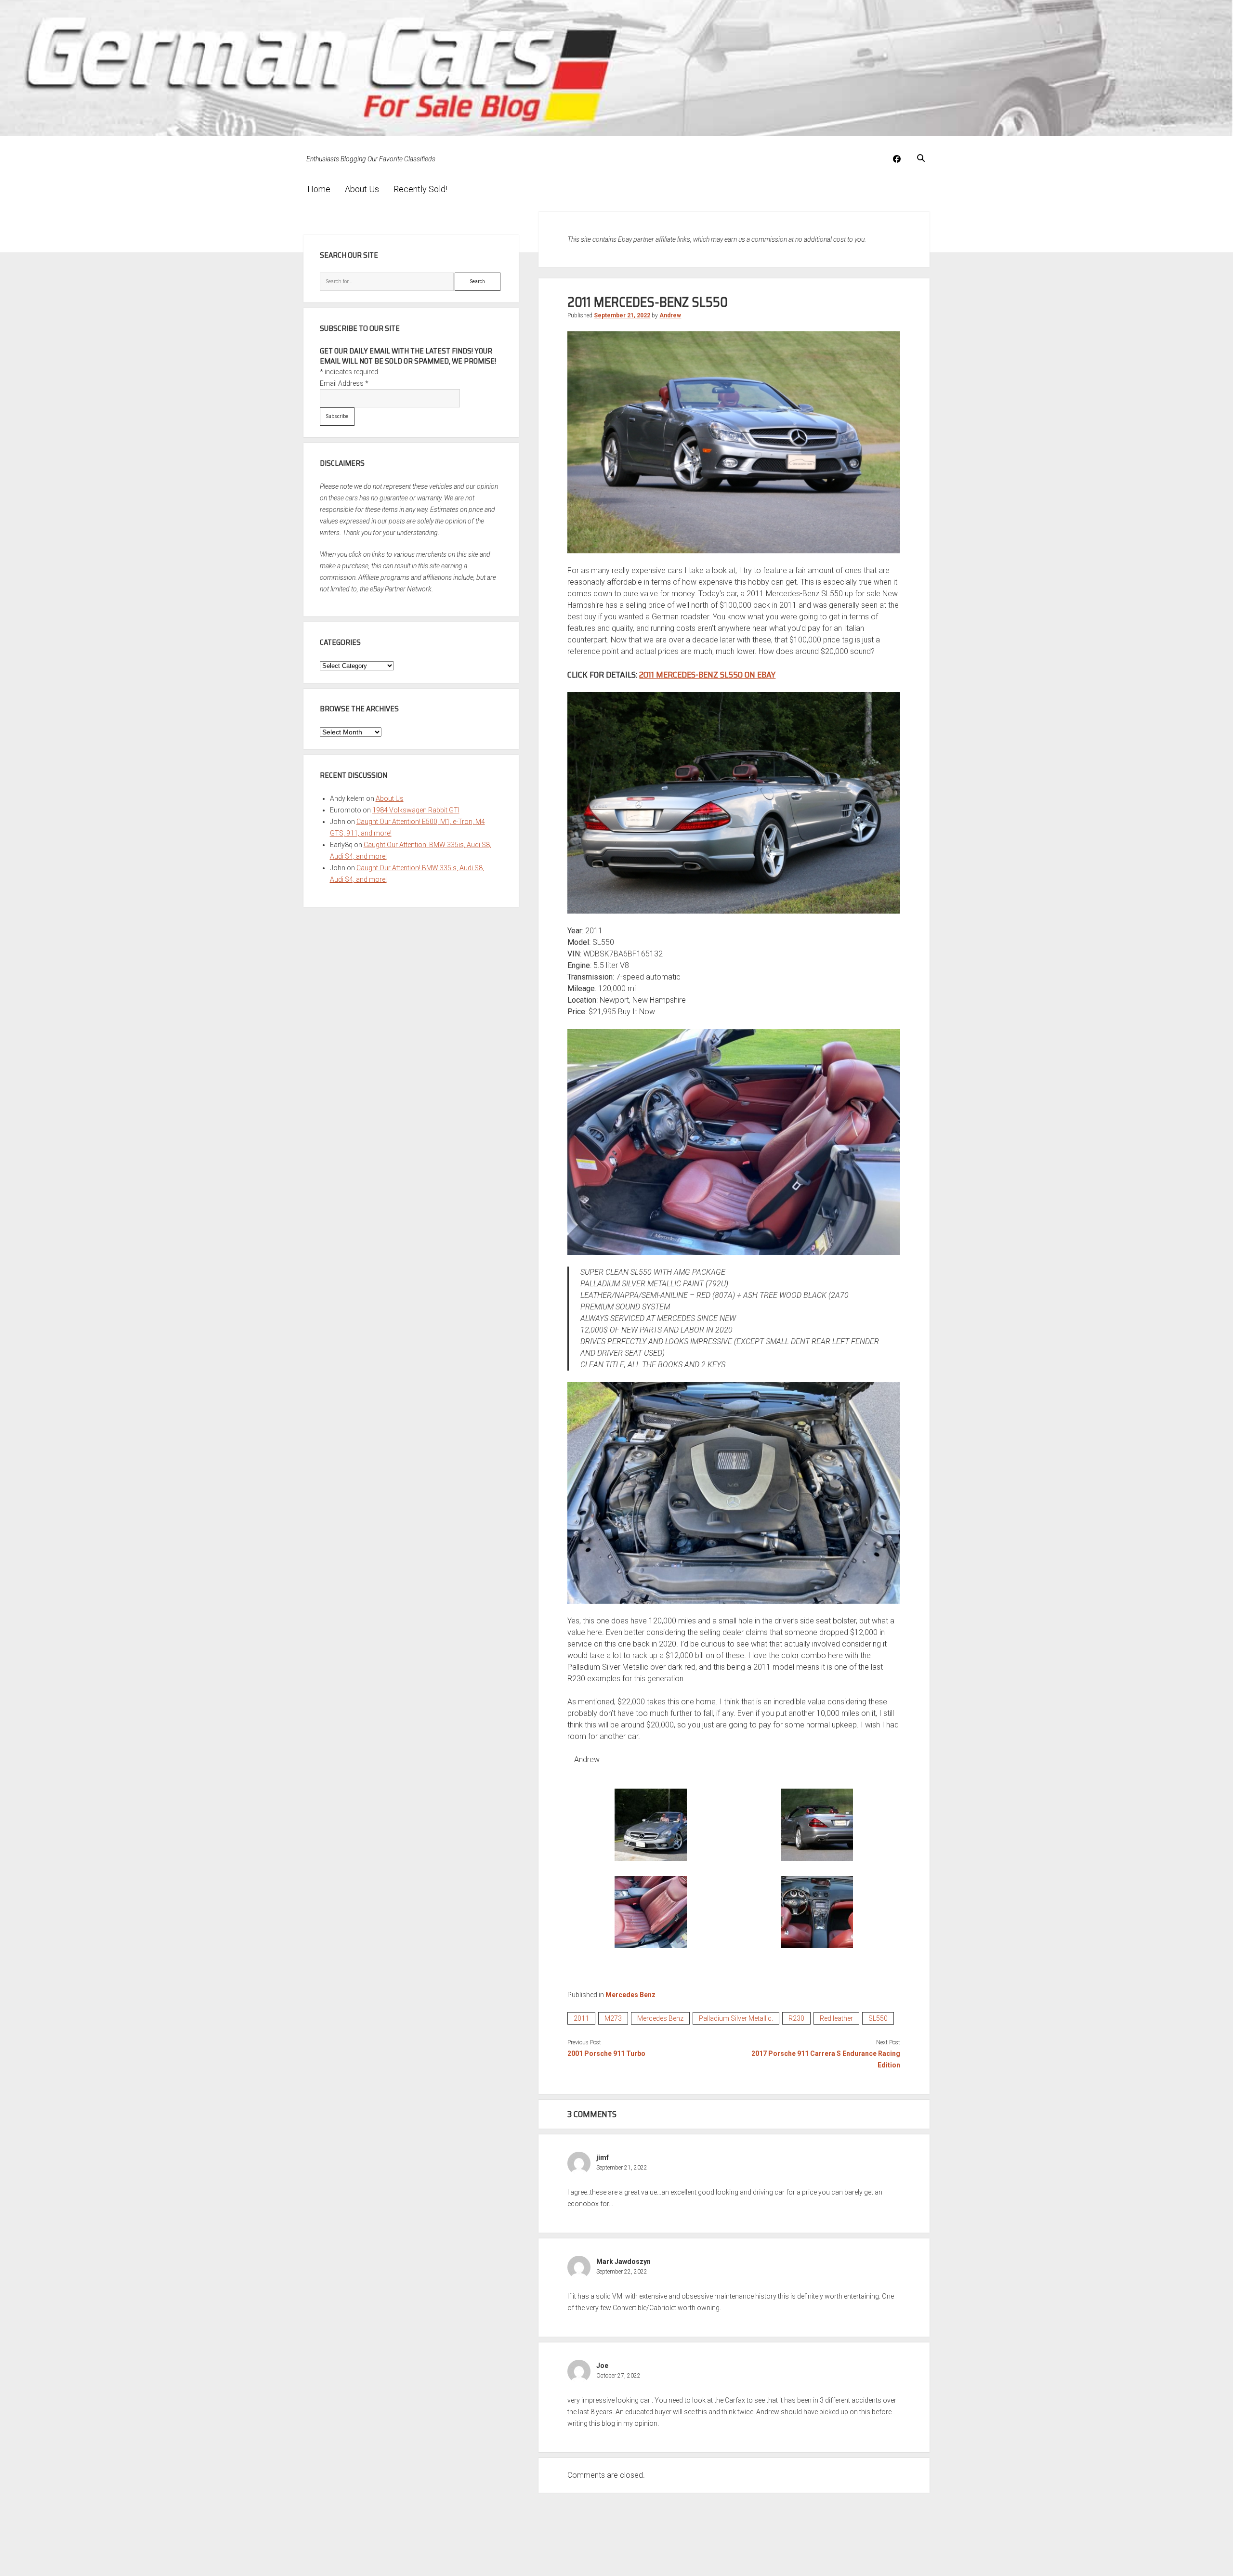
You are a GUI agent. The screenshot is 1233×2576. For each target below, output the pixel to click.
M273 (613, 2018)
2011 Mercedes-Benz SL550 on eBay (707, 675)
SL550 (878, 2018)
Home (319, 189)
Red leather (836, 2018)
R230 (796, 2018)
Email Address (344, 383)
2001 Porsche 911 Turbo (606, 2053)
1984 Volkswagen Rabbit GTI (416, 810)
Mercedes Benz (630, 1995)
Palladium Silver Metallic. (736, 2018)
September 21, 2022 (622, 315)
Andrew (670, 315)
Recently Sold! (420, 189)
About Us (362, 189)
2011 (581, 2018)
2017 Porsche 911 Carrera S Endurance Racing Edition (826, 2059)
